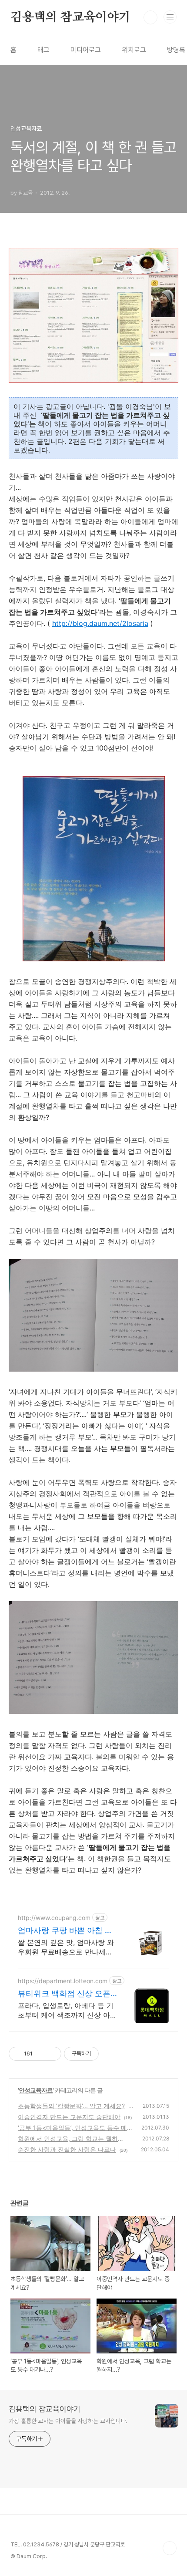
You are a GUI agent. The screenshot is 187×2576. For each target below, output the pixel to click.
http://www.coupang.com (54, 1918)
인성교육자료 (36, 2090)
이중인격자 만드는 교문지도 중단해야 (69, 2117)
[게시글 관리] (52, 2054)
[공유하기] (41, 2054)
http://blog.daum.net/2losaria (100, 623)
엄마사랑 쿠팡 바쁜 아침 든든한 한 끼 (65, 1931)
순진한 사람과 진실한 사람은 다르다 (67, 2149)
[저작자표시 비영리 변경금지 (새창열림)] (110, 2054)
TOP (170, 2548)
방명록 (176, 50)
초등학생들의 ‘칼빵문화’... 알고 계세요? (71, 2106)
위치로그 (134, 50)
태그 (43, 50)
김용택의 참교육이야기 (70, 17)
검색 (150, 17)
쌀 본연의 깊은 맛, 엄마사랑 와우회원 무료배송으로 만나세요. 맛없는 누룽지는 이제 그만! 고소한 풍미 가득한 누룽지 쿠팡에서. (67, 1947)
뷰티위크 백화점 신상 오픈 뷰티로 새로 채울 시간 (64, 1994)
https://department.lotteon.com (63, 1981)
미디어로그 (86, 50)
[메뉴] (170, 17)
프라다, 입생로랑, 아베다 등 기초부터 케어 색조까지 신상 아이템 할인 (67, 2010)
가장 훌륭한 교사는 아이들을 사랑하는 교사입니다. (68, 2421)
